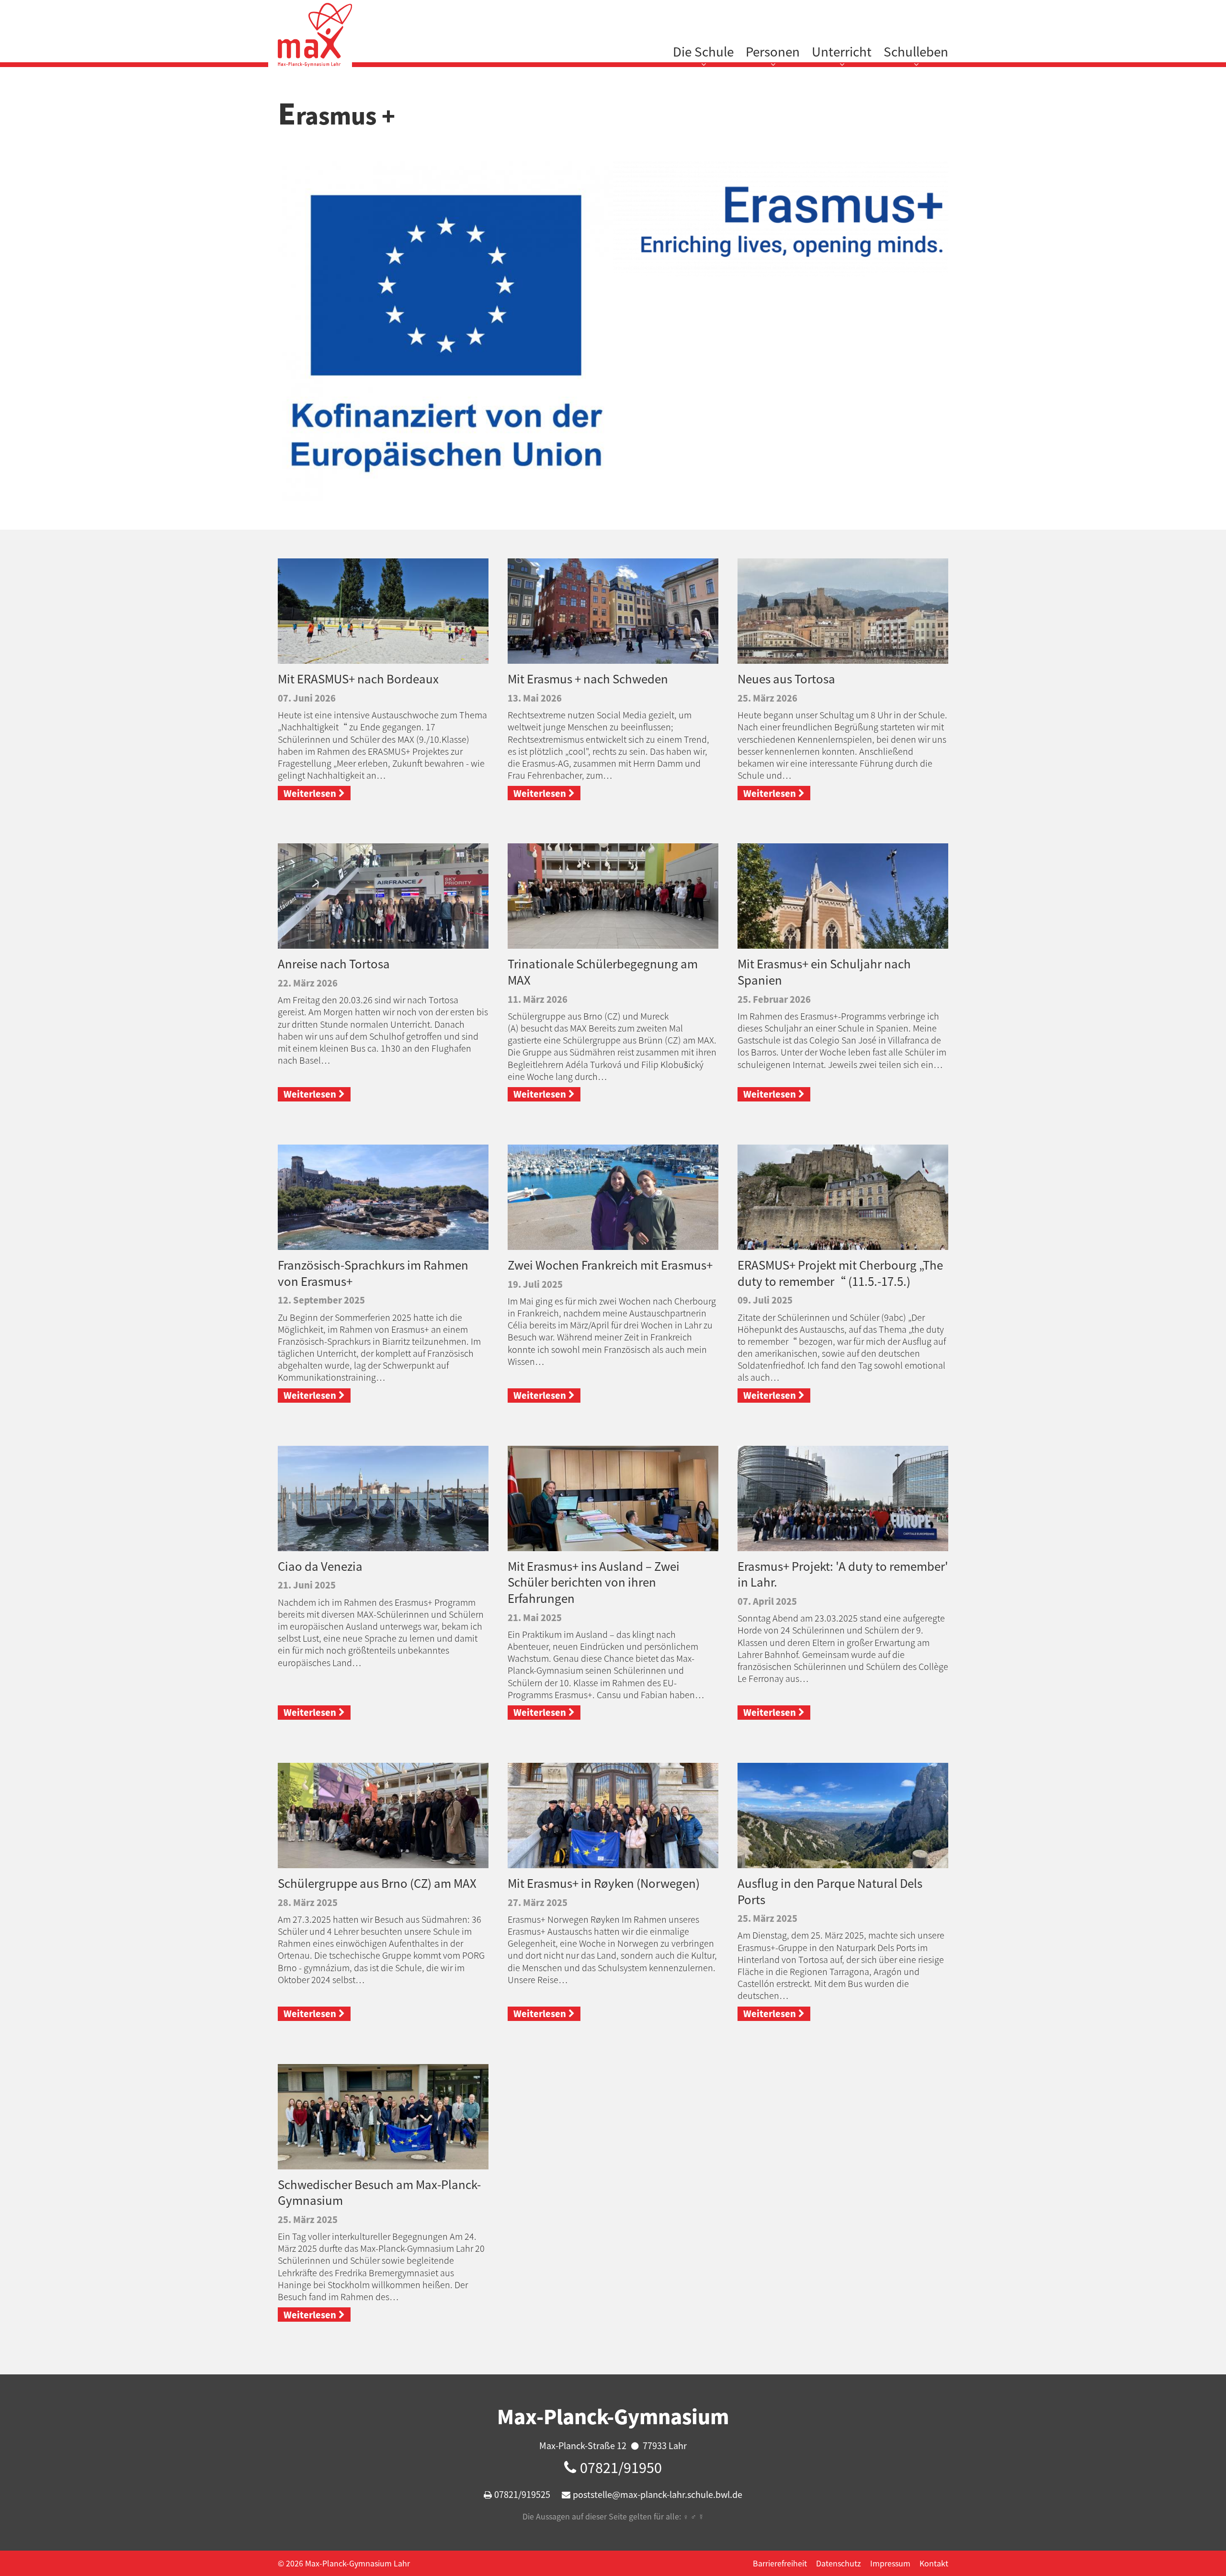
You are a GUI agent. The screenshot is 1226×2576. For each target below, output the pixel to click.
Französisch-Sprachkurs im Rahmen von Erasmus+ (373, 1273)
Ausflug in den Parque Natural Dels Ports (830, 1891)
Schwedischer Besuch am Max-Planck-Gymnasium (379, 2192)
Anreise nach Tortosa (334, 964)
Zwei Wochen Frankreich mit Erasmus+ (610, 1265)
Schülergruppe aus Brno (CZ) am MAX (377, 1883)
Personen (773, 51)
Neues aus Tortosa (786, 679)
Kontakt (934, 2563)
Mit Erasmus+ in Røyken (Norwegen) (604, 1883)
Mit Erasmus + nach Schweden (588, 679)
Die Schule (703, 51)
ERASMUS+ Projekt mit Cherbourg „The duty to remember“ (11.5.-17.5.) (840, 1273)
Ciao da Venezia (320, 1566)
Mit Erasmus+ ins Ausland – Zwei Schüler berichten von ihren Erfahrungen (594, 1582)
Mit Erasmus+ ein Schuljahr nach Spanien (824, 972)
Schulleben (916, 51)
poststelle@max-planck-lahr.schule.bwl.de (658, 2494)
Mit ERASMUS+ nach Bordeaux (358, 679)
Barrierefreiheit (780, 2563)
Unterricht (842, 51)
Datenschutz (839, 2563)
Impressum (890, 2563)
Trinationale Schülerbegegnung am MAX (603, 972)
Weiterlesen (310, 793)
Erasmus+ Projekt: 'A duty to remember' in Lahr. (843, 1574)
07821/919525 (522, 2494)
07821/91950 (621, 2467)
